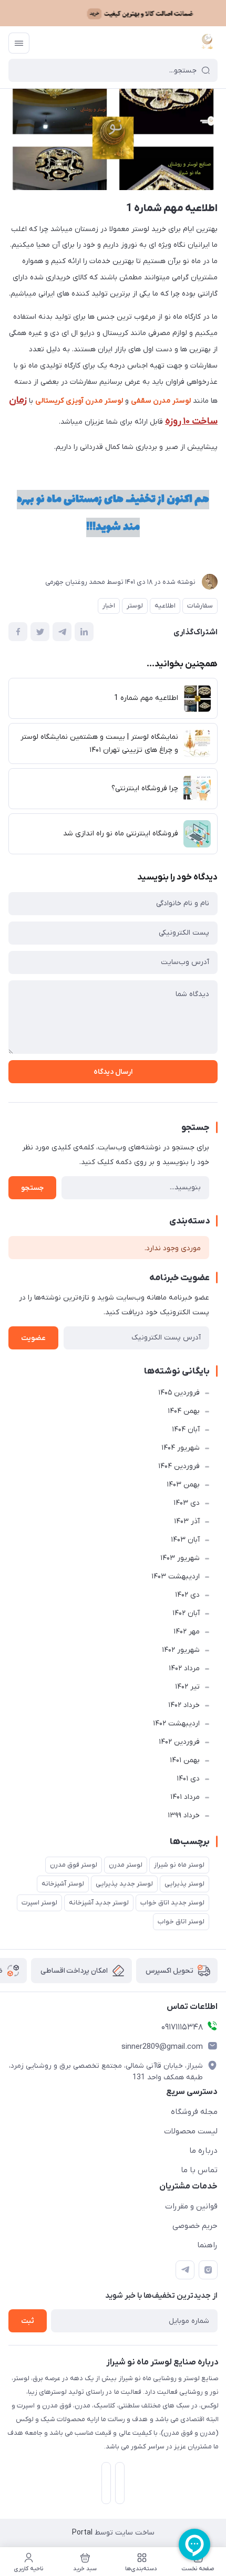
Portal (82, 2533)
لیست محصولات (191, 2131)
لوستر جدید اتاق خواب (172, 1903)
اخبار (109, 606)
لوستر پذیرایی (184, 1884)
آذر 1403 (187, 1521)
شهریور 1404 (181, 1448)
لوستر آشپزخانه (63, 1884)
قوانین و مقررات (191, 2206)
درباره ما (203, 2151)
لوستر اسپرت (39, 1903)
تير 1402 (187, 1687)
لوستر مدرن (126, 1865)
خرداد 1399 (184, 1815)
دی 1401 (188, 1779)
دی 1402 (187, 1595)
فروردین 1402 (179, 1742)
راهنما (207, 2245)
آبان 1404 (186, 1430)
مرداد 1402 (184, 1668)
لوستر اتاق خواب (181, 1921)
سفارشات (200, 606)
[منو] (19, 43)
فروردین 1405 (179, 1393)
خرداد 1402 (184, 1705)
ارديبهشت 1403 (176, 1577)
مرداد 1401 (185, 1797)
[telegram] (185, 2270)
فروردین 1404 (179, 1466)
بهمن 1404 (184, 1411)
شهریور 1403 (180, 1558)
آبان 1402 (186, 1613)
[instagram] (208, 2270)
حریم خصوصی (195, 2226)
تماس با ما (199, 2170)
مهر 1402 (187, 1632)
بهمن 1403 (183, 1485)
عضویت (33, 1338)
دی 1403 (187, 1503)
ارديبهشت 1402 (176, 1724)
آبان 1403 (185, 1540)
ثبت (28, 2321)
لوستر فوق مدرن (74, 1865)
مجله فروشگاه (194, 2112)
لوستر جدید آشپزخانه (99, 1903)
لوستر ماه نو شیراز (179, 1865)
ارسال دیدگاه (113, 1072)
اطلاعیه (165, 606)
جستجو (32, 1188)
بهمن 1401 (185, 1760)
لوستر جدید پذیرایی (124, 1884)
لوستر (135, 606)
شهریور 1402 (181, 1650)
